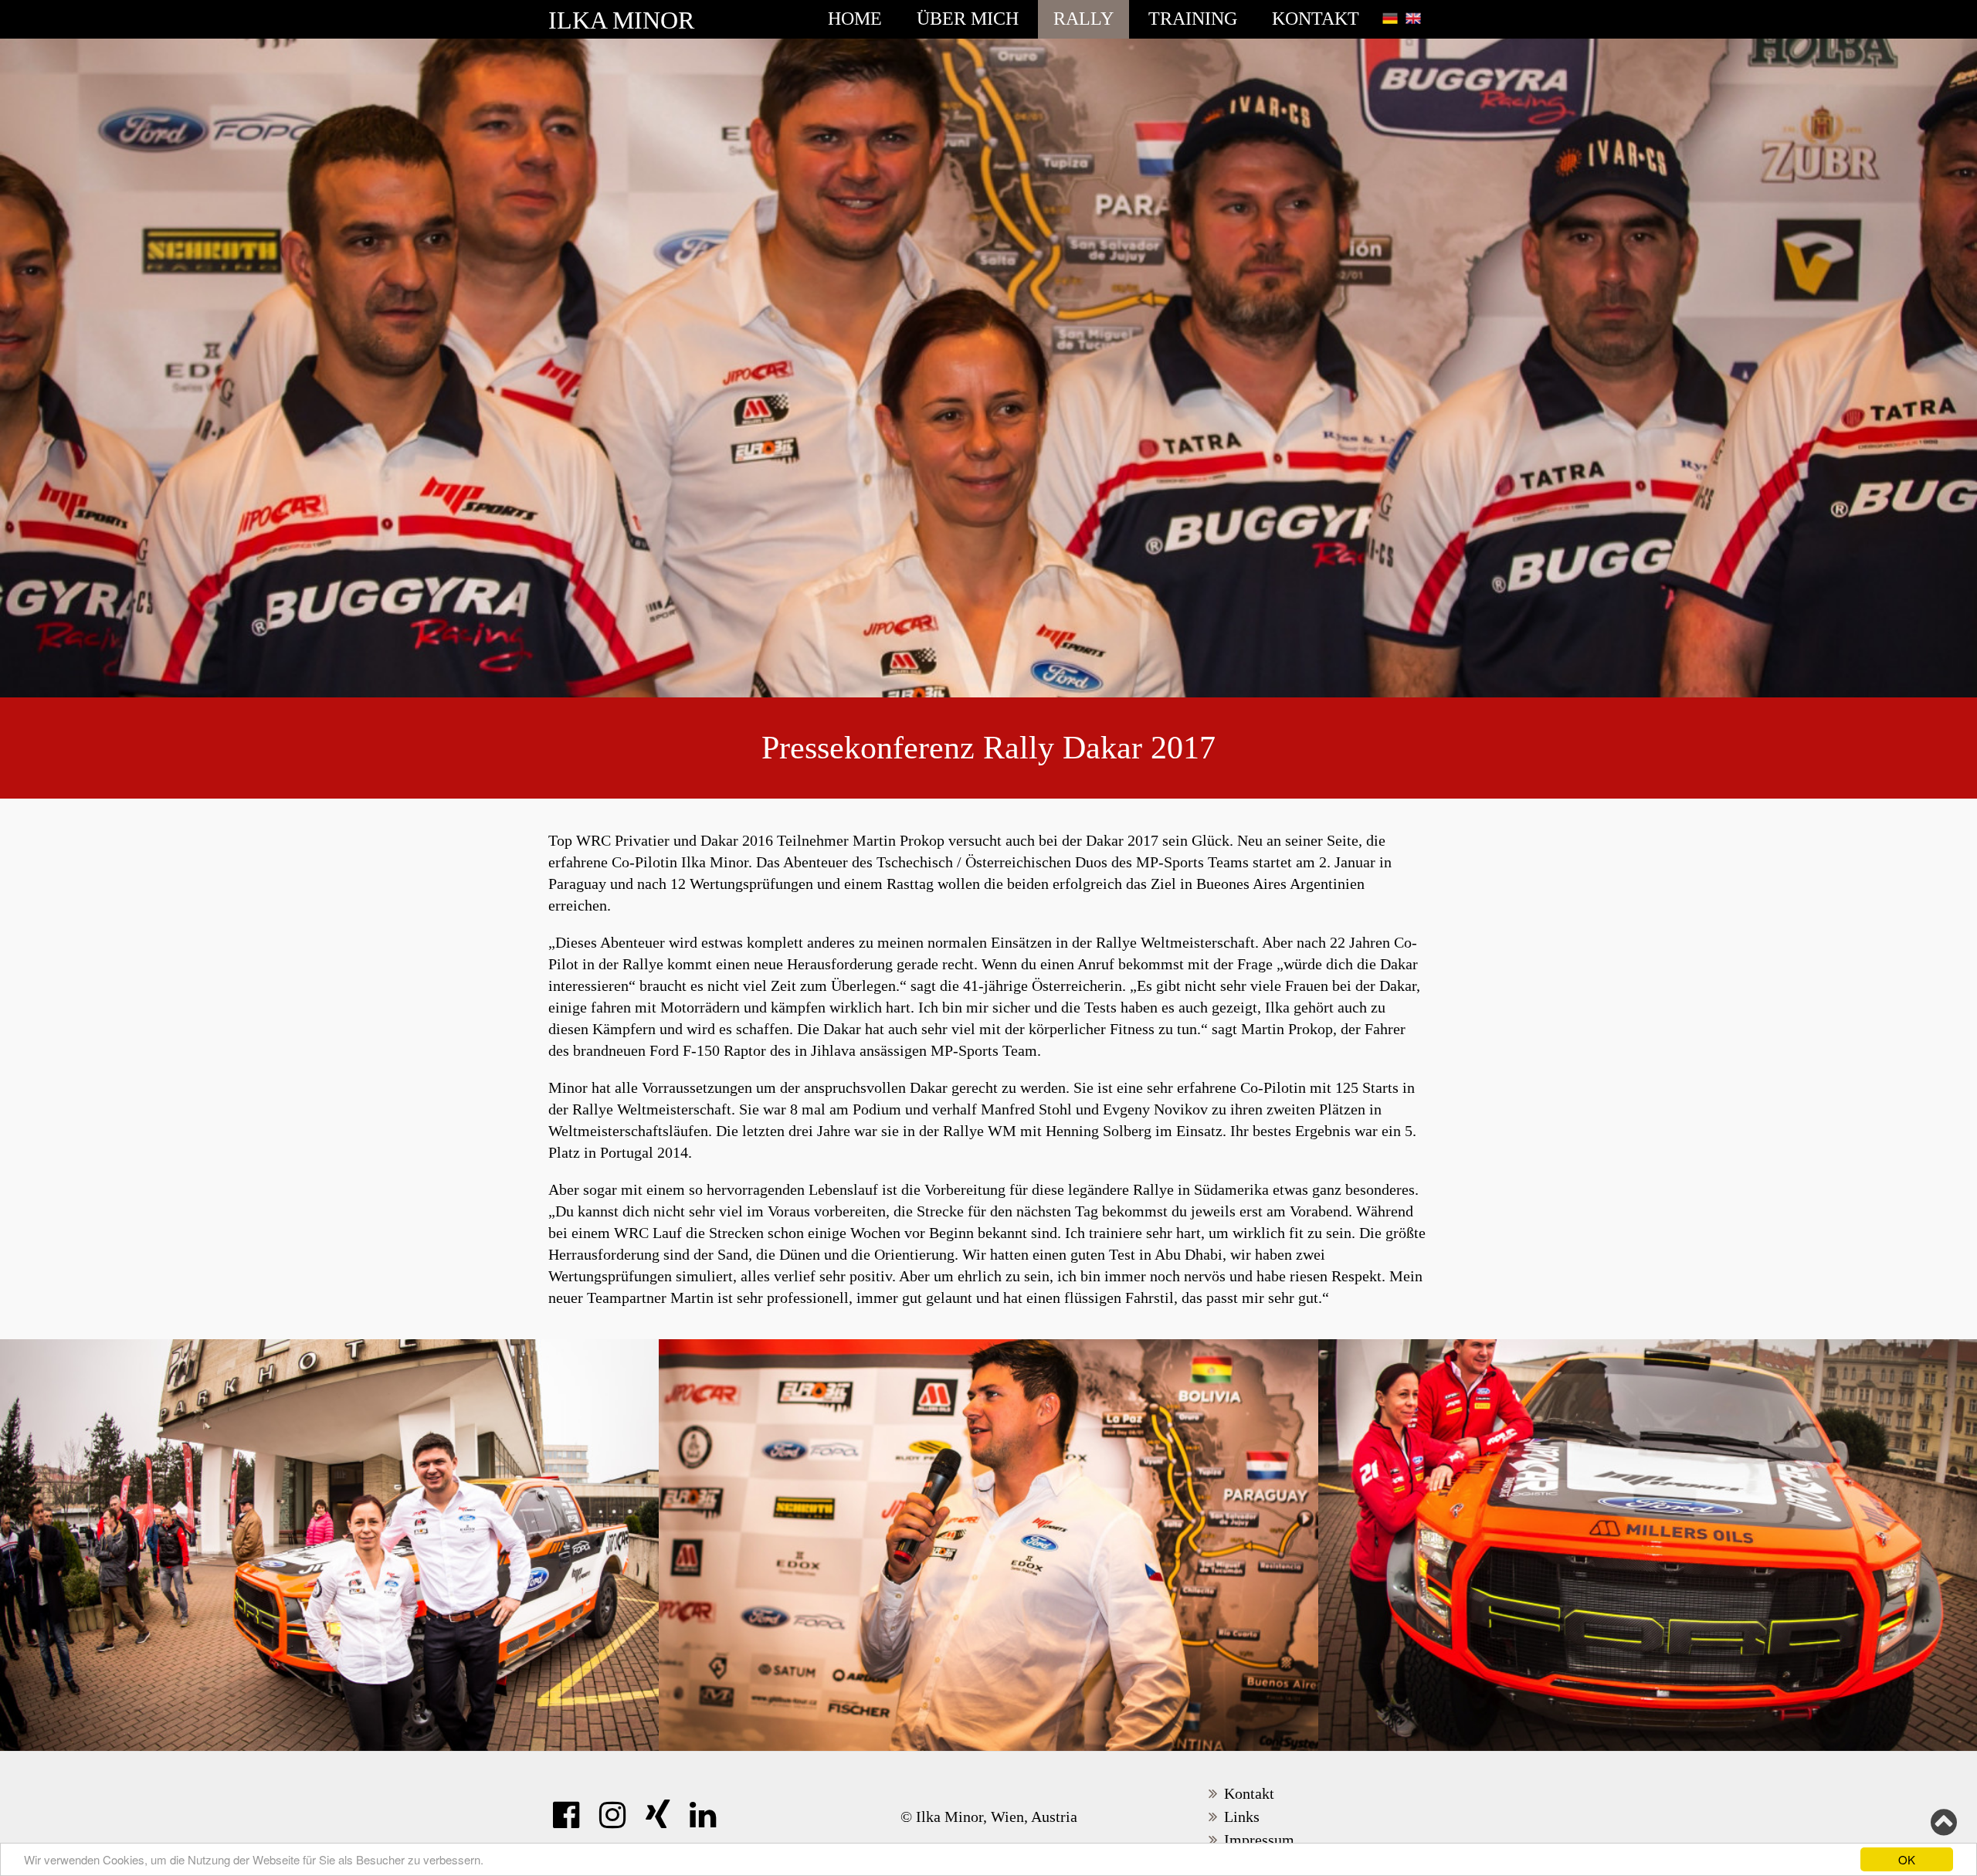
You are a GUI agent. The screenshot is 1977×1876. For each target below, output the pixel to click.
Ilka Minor (621, 20)
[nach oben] (1944, 1823)
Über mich (968, 19)
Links (1242, 1817)
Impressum (1259, 1840)
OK (1907, 1859)
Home (855, 19)
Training (1193, 19)
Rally (1083, 19)
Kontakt (1316, 19)
